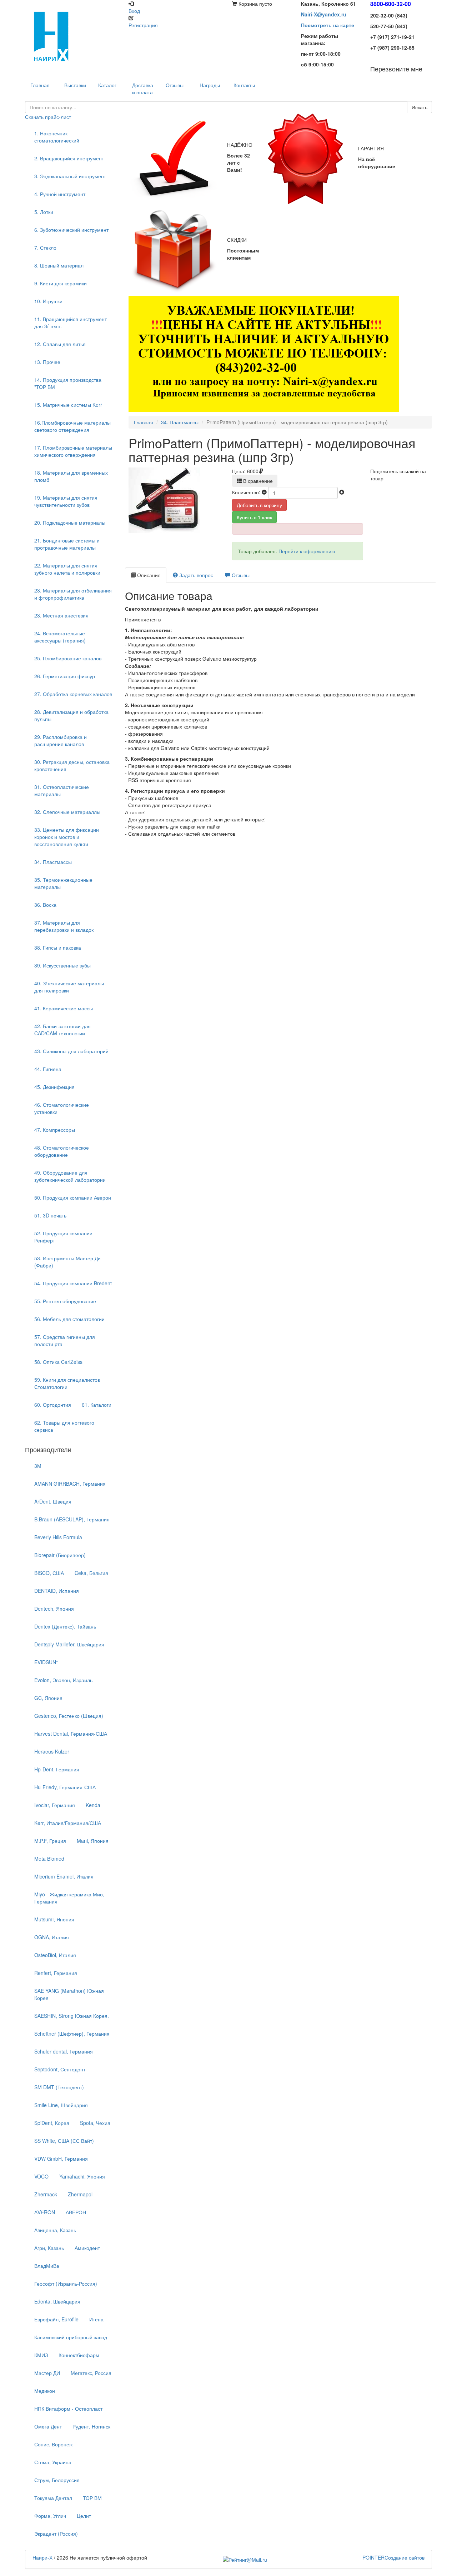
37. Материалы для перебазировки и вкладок (64, 926)
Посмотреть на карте (328, 25)
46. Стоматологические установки (62, 1108)
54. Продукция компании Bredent (73, 1283)
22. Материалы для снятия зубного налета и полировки (67, 569)
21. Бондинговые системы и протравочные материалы (67, 544)
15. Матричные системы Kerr (68, 405)
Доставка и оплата (143, 89)
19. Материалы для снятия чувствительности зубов (66, 501)
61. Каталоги (97, 1405)
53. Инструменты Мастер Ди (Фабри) (67, 1262)
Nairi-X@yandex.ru (324, 14)
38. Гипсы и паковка (58, 947)
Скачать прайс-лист (48, 117)
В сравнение (257, 481)
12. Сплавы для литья (60, 344)
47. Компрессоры (55, 1130)
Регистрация (143, 25)
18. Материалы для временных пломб (71, 476)
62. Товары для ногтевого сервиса (64, 1426)
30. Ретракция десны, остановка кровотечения (72, 765)
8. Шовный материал (59, 265)
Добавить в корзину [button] (259, 505)
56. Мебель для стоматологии (69, 1319)
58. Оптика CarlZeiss (58, 1362)
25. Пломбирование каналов (68, 658)
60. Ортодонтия (53, 1405)
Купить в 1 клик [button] (254, 517)
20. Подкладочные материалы (70, 522)
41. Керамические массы (64, 1008)
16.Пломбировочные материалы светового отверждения (72, 426)
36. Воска (45, 905)
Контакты (244, 85)
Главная (144, 422)
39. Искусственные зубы (62, 965)
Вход (134, 11)
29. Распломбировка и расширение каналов (61, 740)
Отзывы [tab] (240, 575)
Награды (210, 85)
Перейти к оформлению (307, 551)
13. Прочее (47, 362)
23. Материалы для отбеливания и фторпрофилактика (73, 594)
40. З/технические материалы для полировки (69, 987)
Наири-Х (42, 2557)
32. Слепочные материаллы (67, 812)
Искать (420, 107)
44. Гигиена (48, 1069)
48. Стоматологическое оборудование (62, 1151)
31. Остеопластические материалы (62, 790)
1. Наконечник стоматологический (57, 137)
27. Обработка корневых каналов (73, 694)
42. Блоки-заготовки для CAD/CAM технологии (62, 1030)
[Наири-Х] (73, 36)
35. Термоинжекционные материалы (63, 883)
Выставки (75, 85)
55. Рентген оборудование (65, 1301)
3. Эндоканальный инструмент (70, 176)
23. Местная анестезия (61, 615)
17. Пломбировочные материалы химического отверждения (73, 451)
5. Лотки (44, 212)
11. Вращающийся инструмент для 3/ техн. (71, 322)
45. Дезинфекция (54, 1087)
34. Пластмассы (53, 862)
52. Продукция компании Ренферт (63, 1237)
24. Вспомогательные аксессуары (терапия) (60, 637)
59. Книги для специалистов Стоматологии (67, 1383)
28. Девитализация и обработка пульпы (71, 715)
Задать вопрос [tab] (195, 575)
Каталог (107, 85)
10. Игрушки (48, 301)
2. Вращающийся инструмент (69, 158)
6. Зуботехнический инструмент (71, 230)
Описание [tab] (148, 575)
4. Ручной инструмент (60, 194)
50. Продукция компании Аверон (73, 1197)
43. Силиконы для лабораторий (71, 1051)
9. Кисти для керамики (61, 283)
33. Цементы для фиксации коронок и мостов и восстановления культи (67, 837)
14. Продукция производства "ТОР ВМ (68, 383)
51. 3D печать (50, 1215)
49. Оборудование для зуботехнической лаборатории (70, 1176)
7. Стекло (45, 247)
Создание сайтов (393, 2557)
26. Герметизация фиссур (65, 676)
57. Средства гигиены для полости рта (65, 1340)
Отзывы (175, 85)
